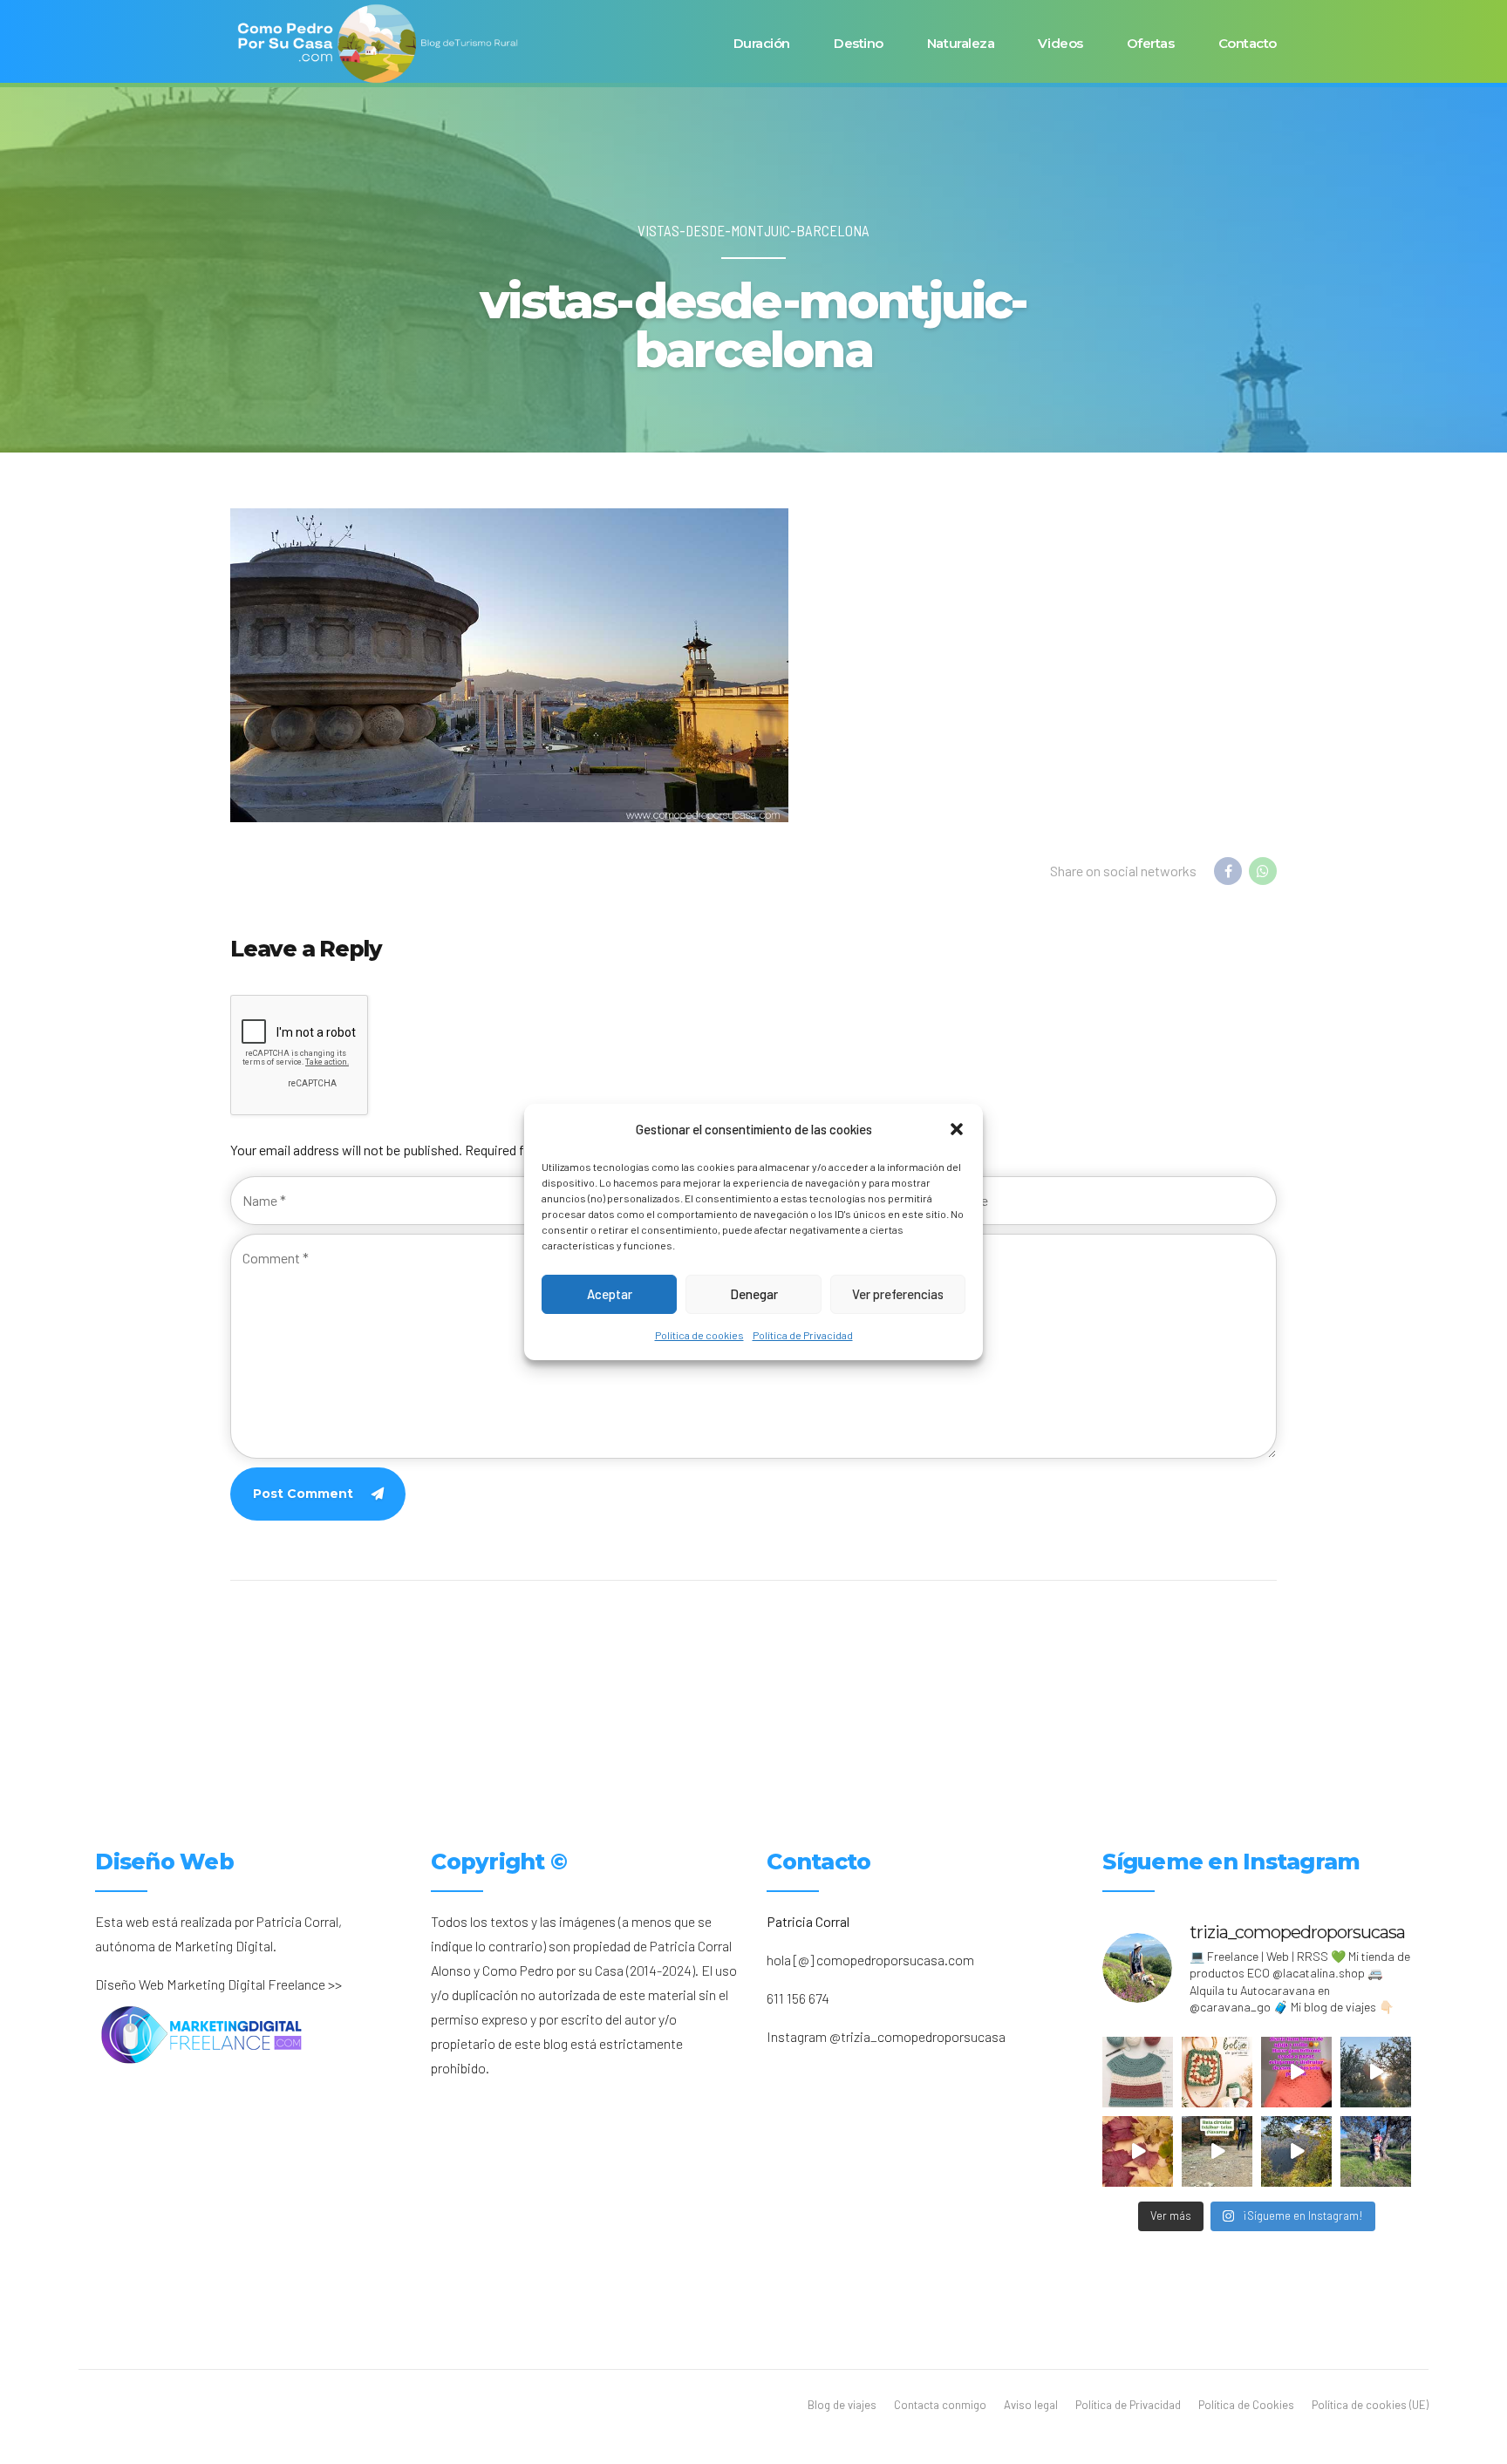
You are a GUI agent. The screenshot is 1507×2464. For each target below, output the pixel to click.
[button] (957, 1129)
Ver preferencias (898, 1295)
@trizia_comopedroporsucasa (917, 2036)
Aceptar (610, 1295)
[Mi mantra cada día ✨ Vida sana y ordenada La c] (1376, 2151)
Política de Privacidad (803, 1335)
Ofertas (1151, 43)
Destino (859, 43)
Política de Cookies (1246, 2405)
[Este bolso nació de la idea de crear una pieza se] (1217, 2072)
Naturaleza (961, 43)
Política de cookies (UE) (1370, 2405)
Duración (762, 43)
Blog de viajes (842, 2405)
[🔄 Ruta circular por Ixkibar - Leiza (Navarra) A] (1217, 2151)
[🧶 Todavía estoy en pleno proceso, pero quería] (1138, 2072)
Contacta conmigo (940, 2405)
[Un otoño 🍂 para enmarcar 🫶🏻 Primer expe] (1138, 2151)
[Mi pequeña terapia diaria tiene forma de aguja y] (1296, 2072)
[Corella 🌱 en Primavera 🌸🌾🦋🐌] (1376, 2072)
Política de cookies (699, 1335)
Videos (1060, 43)
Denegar (754, 1295)
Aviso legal (1031, 2405)
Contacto (1248, 43)
